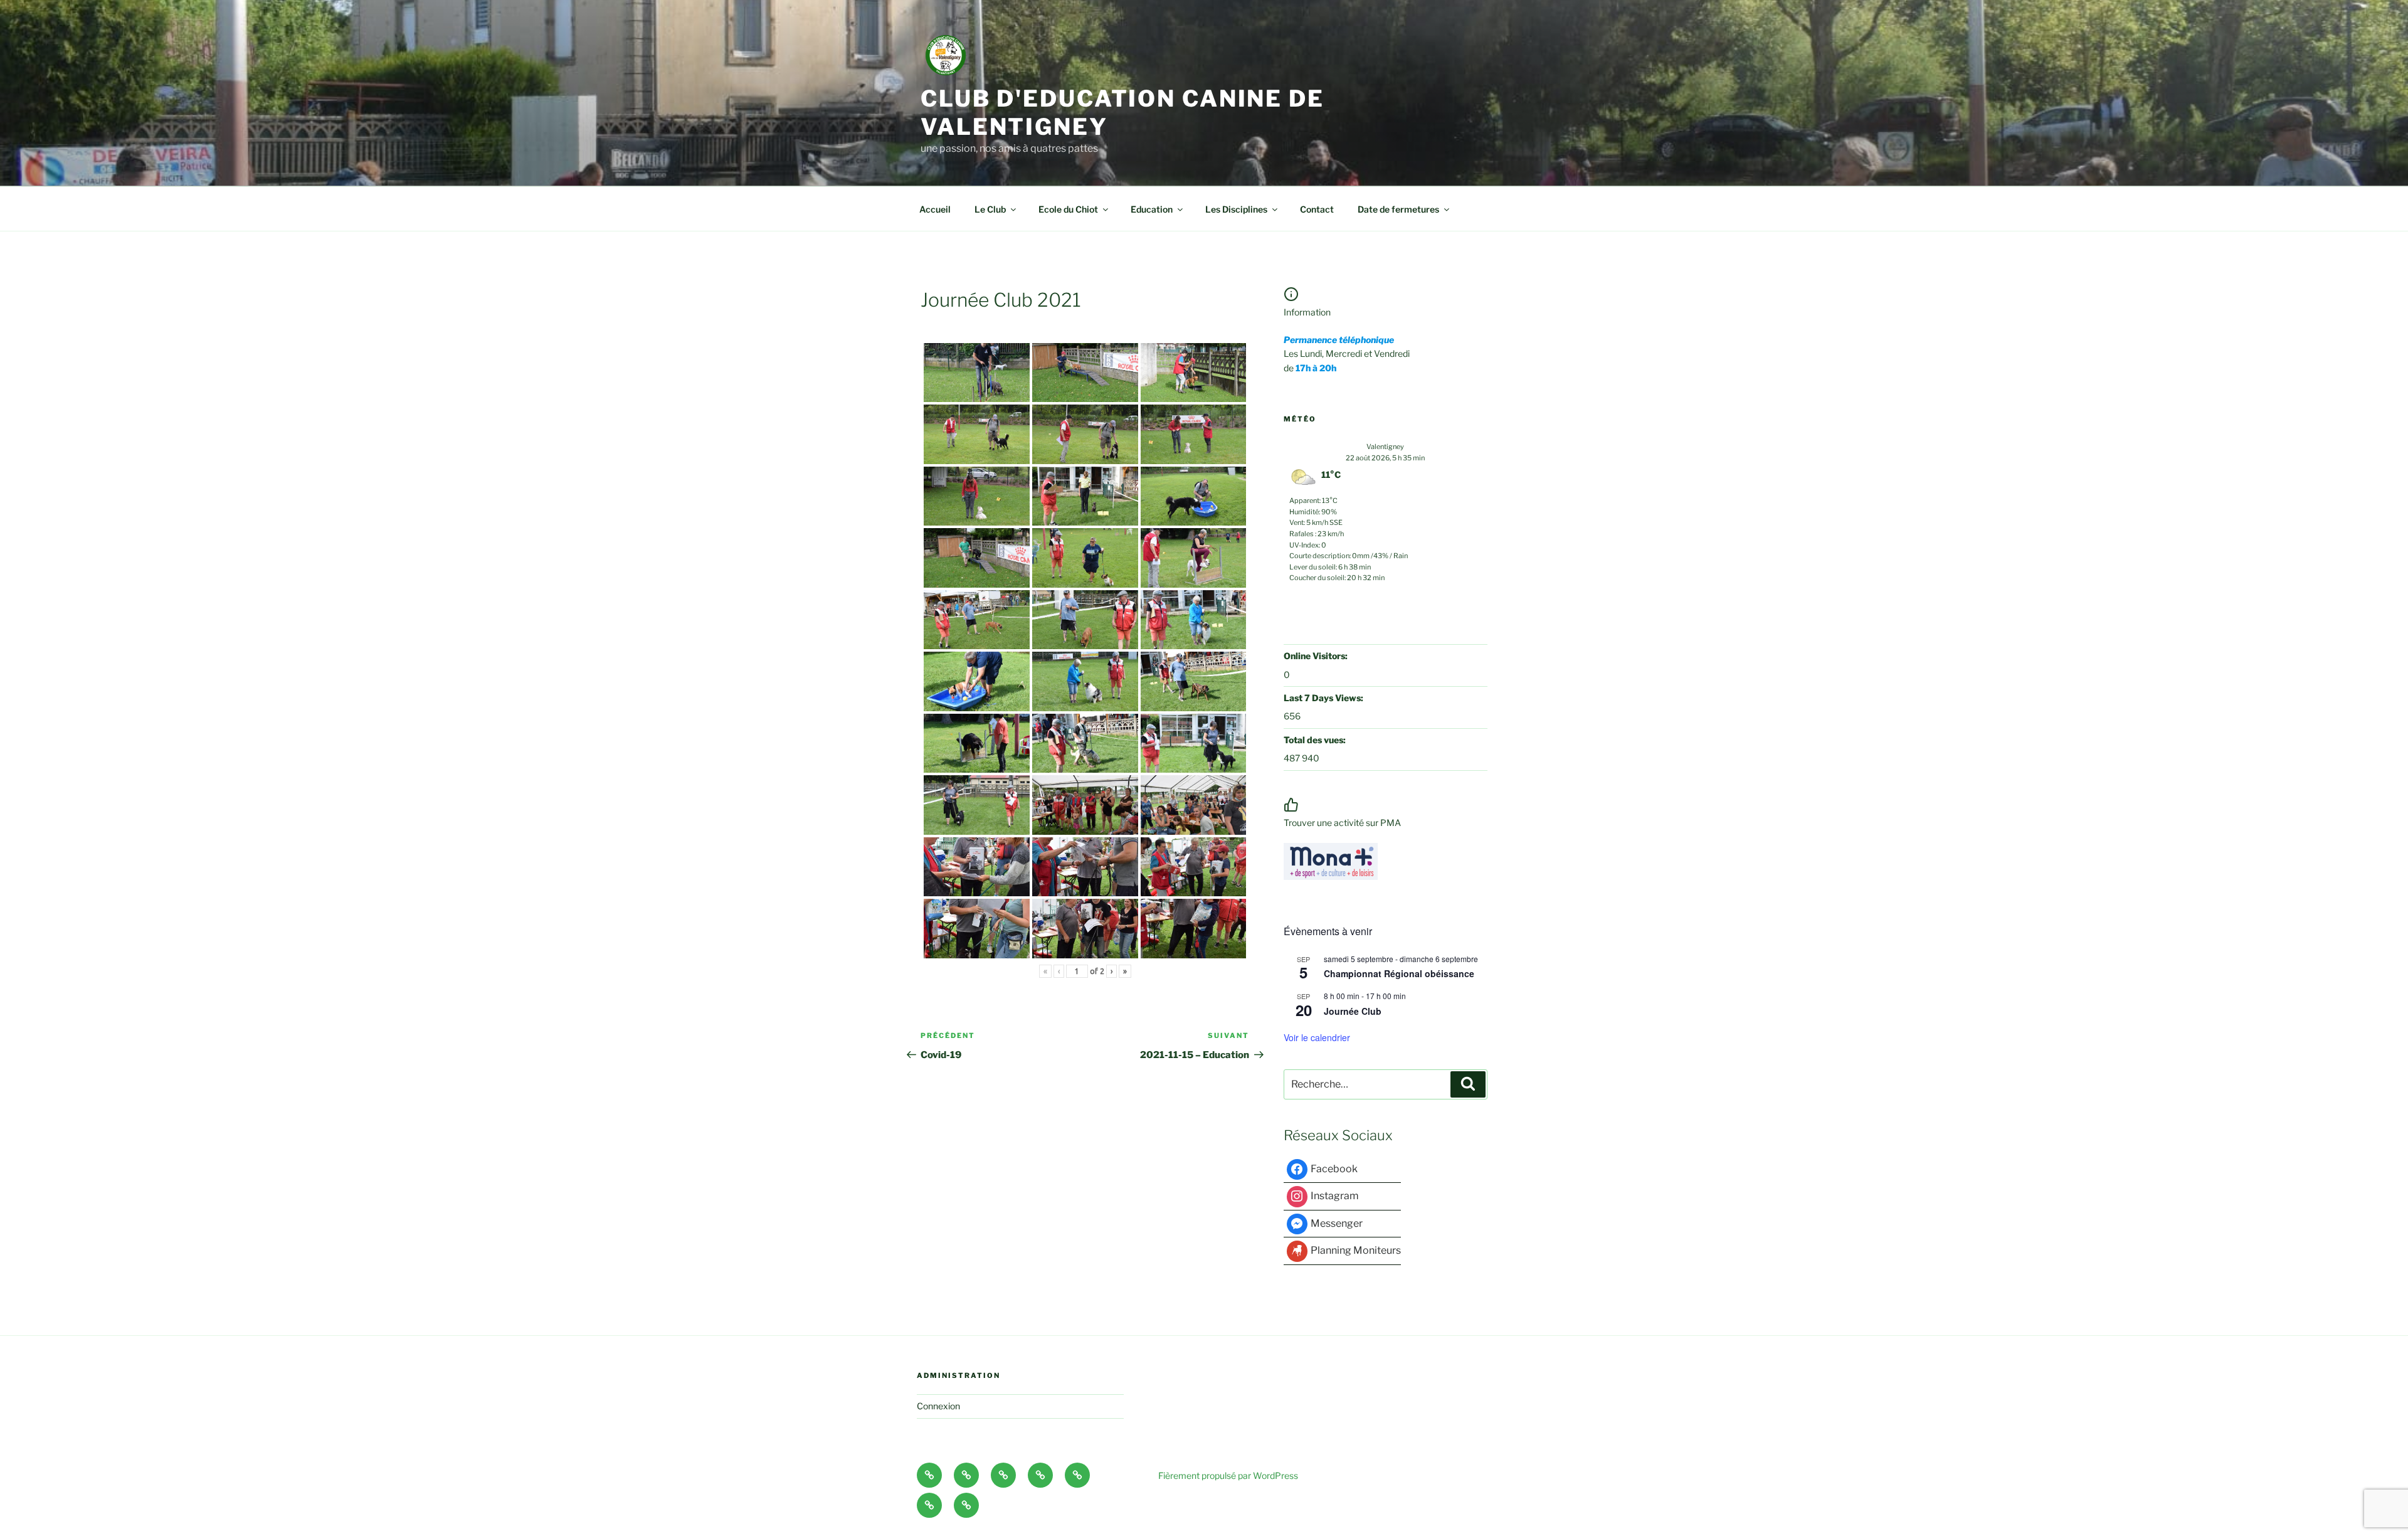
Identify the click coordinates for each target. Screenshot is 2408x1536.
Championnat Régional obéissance (1399, 973)
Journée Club (1353, 1011)
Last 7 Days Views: (1324, 698)
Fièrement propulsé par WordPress (1228, 1475)
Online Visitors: (1317, 656)
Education (1152, 209)
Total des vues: (1316, 740)
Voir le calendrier (1317, 1037)
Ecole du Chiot (1068, 209)
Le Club (990, 209)
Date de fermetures (1398, 209)
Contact (1317, 209)
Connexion (938, 1406)
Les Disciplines (1236, 209)
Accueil (935, 209)
